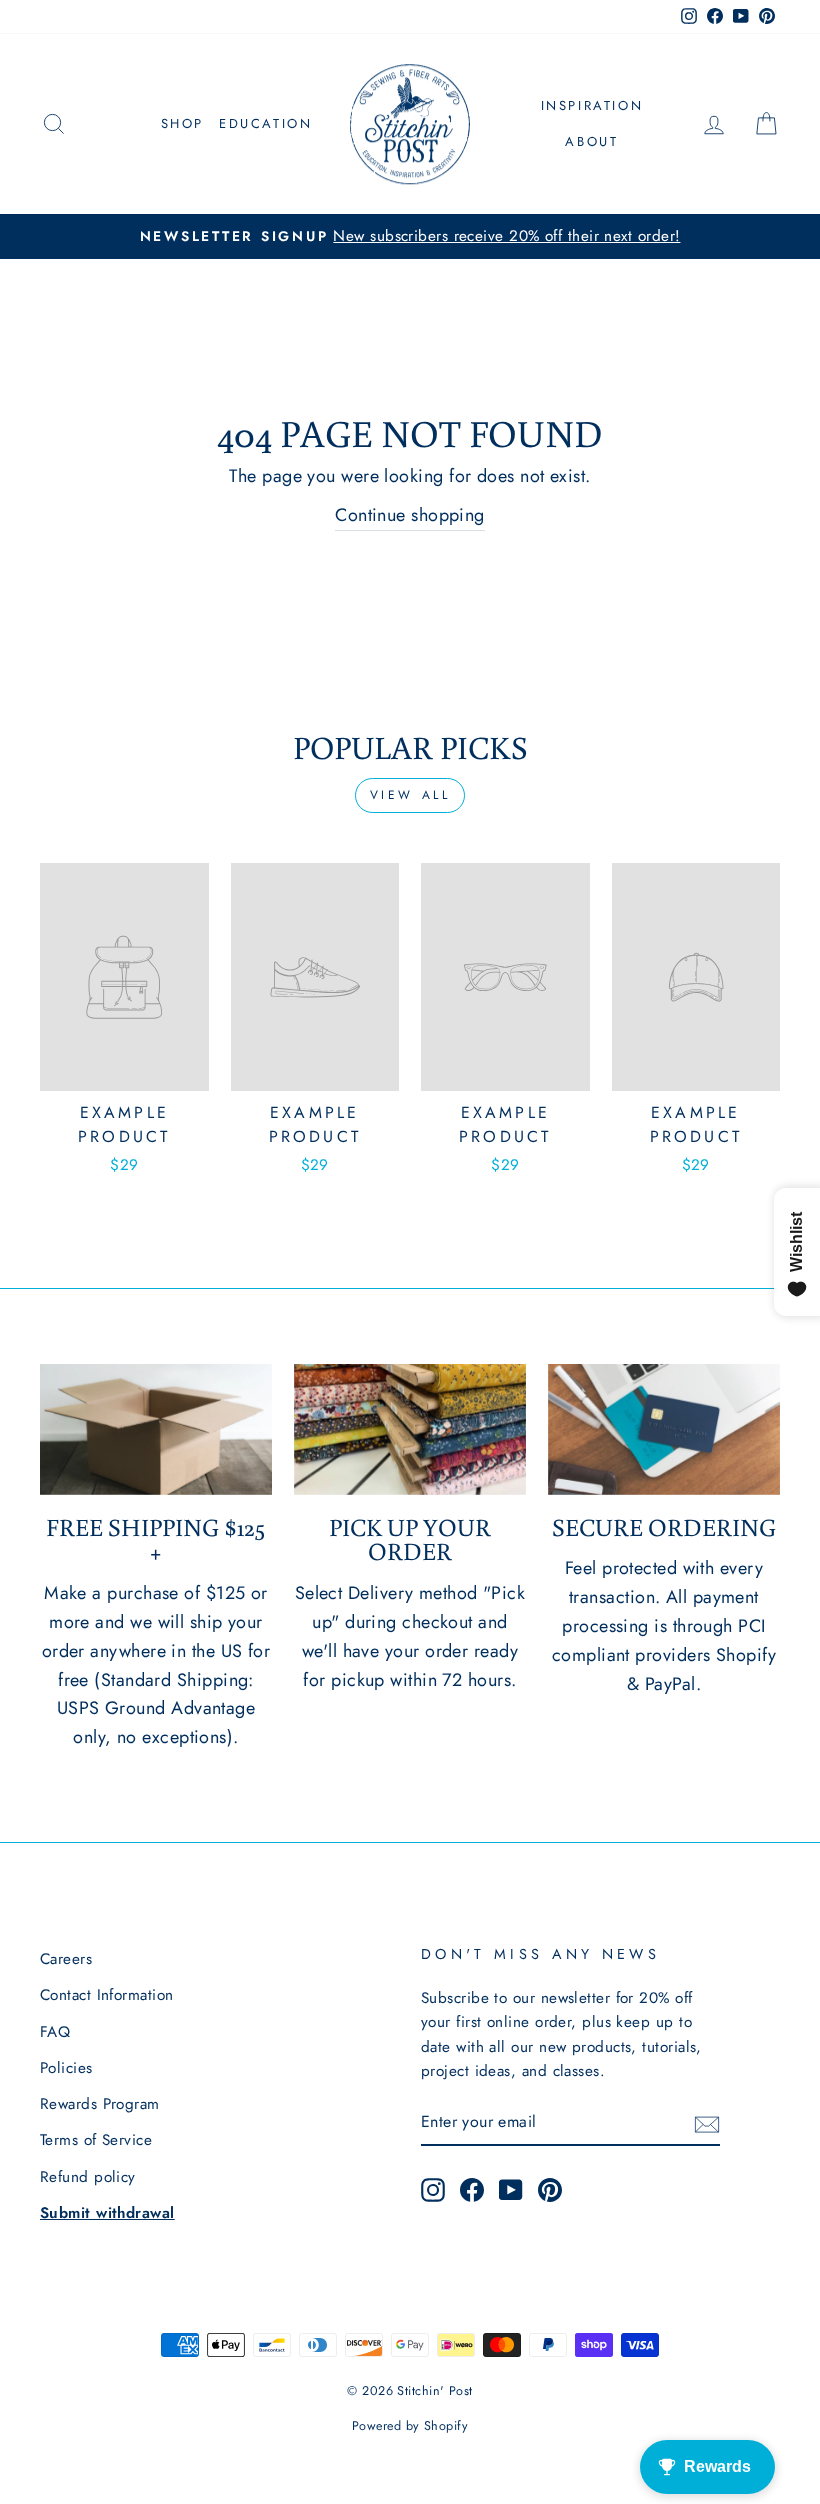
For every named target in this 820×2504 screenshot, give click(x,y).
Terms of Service (96, 2140)
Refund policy (88, 2177)
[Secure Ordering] (664, 1429)
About (591, 141)
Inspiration (592, 105)
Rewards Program (100, 2104)
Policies (66, 2068)
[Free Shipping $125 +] (156, 1429)
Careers (66, 1959)
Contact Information (107, 1995)
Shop (182, 123)
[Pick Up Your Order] (410, 1429)
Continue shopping (410, 515)
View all (410, 795)
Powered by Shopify (410, 2426)
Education (265, 123)
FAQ (55, 2032)
